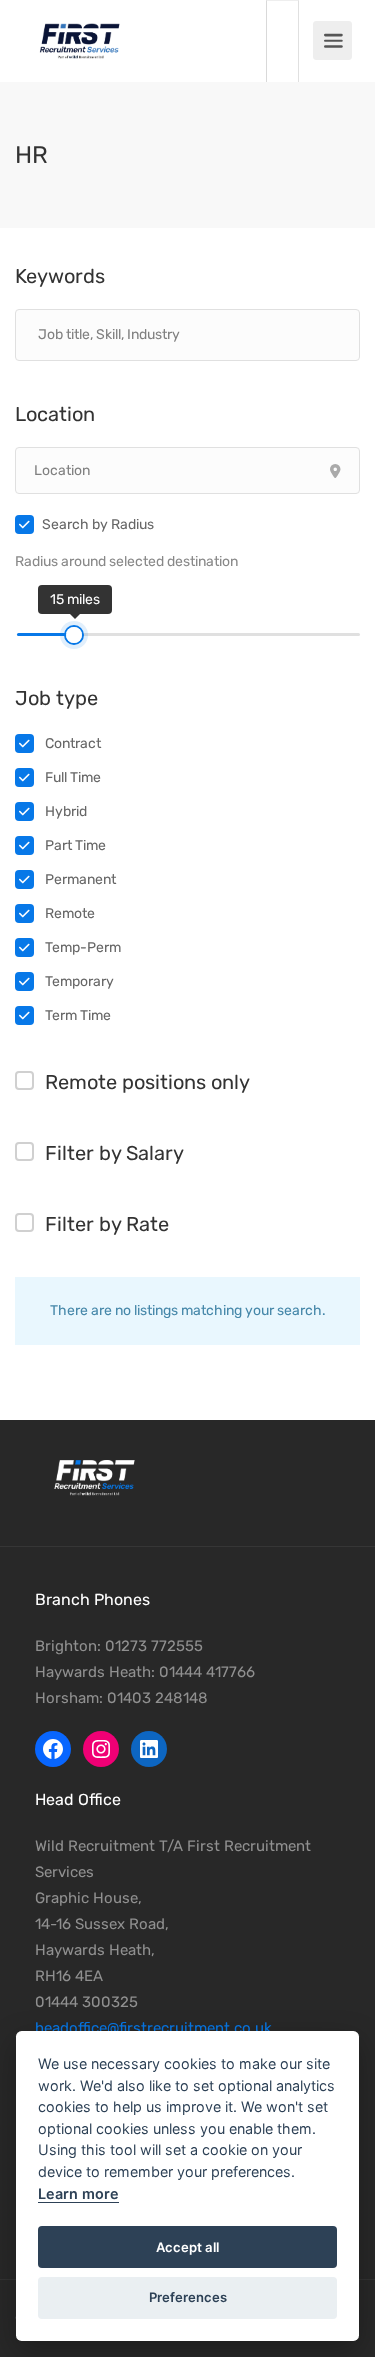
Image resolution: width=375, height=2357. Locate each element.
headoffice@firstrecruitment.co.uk (153, 2028)
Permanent (80, 879)
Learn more (78, 2193)
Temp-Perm (83, 947)
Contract (73, 743)
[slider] (74, 635)
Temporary (79, 981)
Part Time (75, 845)
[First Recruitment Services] (79, 30)
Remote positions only (147, 1082)
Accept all (187, 2247)
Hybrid (66, 811)
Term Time (78, 1015)
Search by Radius (98, 524)
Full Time (73, 777)
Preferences (188, 2297)
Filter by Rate (107, 1224)
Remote (70, 913)
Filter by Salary (114, 1153)
